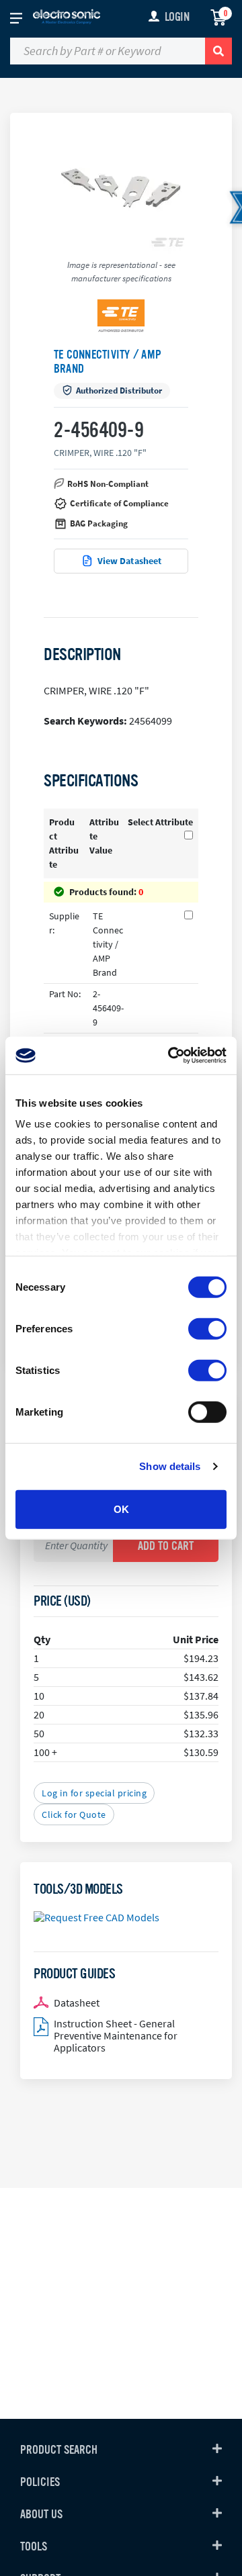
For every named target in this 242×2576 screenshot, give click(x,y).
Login (177, 17)
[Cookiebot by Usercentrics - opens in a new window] (171, 1056)
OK (121, 1509)
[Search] (218, 51)
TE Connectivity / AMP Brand (108, 362)
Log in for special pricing (94, 1793)
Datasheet (77, 2003)
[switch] (207, 1328)
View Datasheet (130, 561)
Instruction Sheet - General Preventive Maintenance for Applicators (116, 2035)
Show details (170, 1466)
